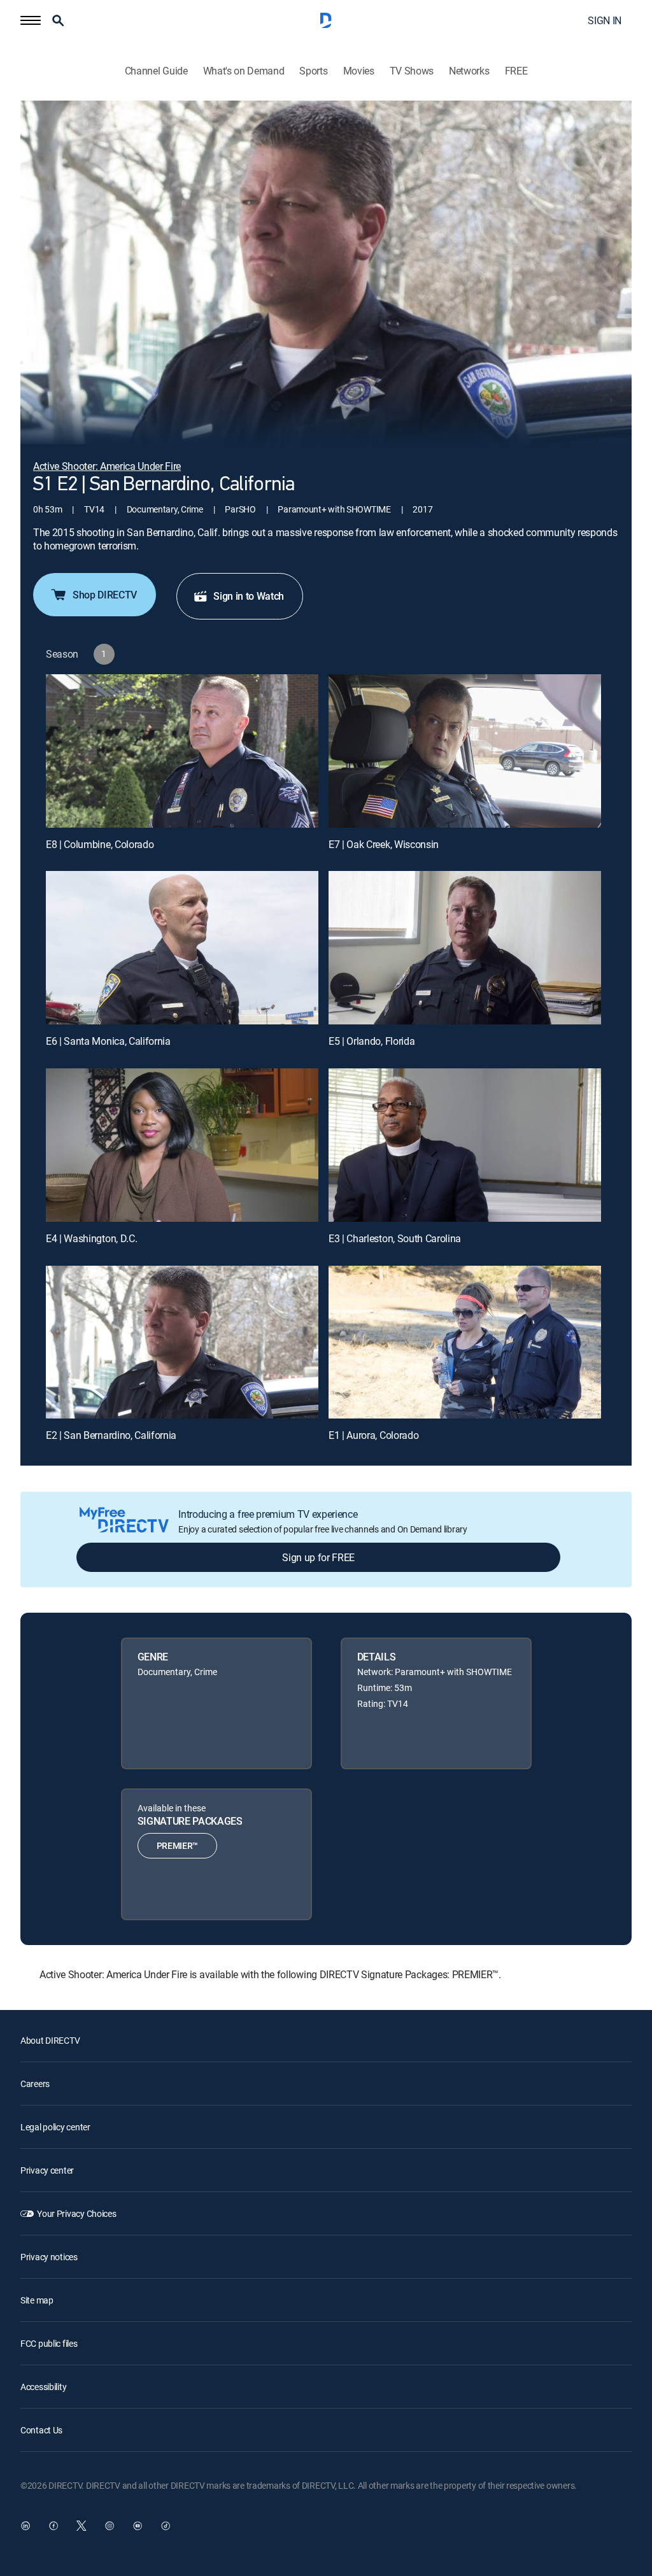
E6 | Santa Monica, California (108, 1041)
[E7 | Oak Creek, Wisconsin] (465, 751)
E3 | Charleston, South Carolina (395, 1238)
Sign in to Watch (249, 596)
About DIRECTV (50, 2040)
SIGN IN (605, 20)
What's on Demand (244, 71)
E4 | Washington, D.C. (91, 1238)
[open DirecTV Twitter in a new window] (81, 2526)
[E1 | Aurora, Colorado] (465, 1342)
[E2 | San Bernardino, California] (182, 1342)
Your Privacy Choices (76, 2213)
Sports (313, 71)
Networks (469, 71)
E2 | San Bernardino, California (111, 1435)
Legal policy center (55, 2127)
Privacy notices (49, 2257)
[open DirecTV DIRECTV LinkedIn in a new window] (25, 2526)
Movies (359, 71)
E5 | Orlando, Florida (372, 1041)
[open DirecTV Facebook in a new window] (53, 2526)
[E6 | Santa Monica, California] (182, 948)
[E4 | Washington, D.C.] (182, 1145)
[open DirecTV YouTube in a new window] (138, 2526)
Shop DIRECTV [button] (105, 595)
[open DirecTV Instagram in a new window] (110, 2526)
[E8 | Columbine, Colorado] (182, 751)
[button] (31, 20)
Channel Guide (156, 71)
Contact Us (41, 2430)
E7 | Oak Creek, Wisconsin (384, 844)
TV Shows (412, 71)
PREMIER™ (177, 1845)
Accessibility (43, 2387)
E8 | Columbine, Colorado (100, 844)
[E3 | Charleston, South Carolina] (465, 1145)
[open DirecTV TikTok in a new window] (166, 2526)
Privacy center (47, 2170)
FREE (516, 71)
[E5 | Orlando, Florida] (465, 948)
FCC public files (49, 2343)
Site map (37, 2300)
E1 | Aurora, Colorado (373, 1435)
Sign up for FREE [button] (318, 1557)
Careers (35, 2084)
